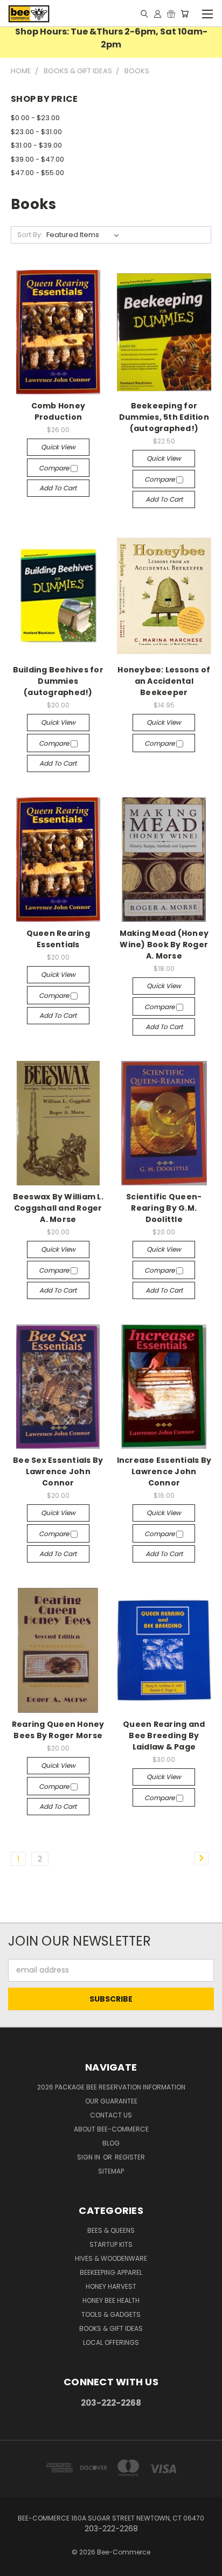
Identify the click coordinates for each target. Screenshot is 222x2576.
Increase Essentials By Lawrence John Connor (164, 1471)
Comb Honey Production (58, 411)
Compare (55, 468)
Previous (17, 2565)
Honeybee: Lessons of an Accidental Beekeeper (164, 681)
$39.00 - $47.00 (37, 159)
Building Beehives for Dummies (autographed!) (58, 681)
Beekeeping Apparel (111, 2272)
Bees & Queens (111, 2230)
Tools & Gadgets (111, 2314)
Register (130, 2157)
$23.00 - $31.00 (36, 132)
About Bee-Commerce (111, 2129)
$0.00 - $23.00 (35, 118)
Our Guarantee (111, 2101)
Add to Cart (58, 488)
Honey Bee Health (111, 2300)
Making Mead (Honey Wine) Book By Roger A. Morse (164, 945)
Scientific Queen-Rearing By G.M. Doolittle (164, 1208)
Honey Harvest (111, 2286)
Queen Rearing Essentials (58, 939)
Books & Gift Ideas (111, 2328)
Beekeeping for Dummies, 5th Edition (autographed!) (164, 417)
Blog (111, 2143)
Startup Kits (111, 2244)
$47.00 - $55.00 (37, 173)
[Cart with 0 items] (185, 13)
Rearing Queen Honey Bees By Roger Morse (58, 1730)
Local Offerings (111, 2342)
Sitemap (111, 2171)
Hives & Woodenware (111, 2258)
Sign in (89, 2157)
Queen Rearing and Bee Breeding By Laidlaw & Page (164, 1735)
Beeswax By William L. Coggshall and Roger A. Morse (58, 1208)
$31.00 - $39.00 (36, 145)
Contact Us (111, 2115)
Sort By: (30, 235)
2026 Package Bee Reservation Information (111, 2087)
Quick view (58, 447)
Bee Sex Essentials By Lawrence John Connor (58, 1471)
